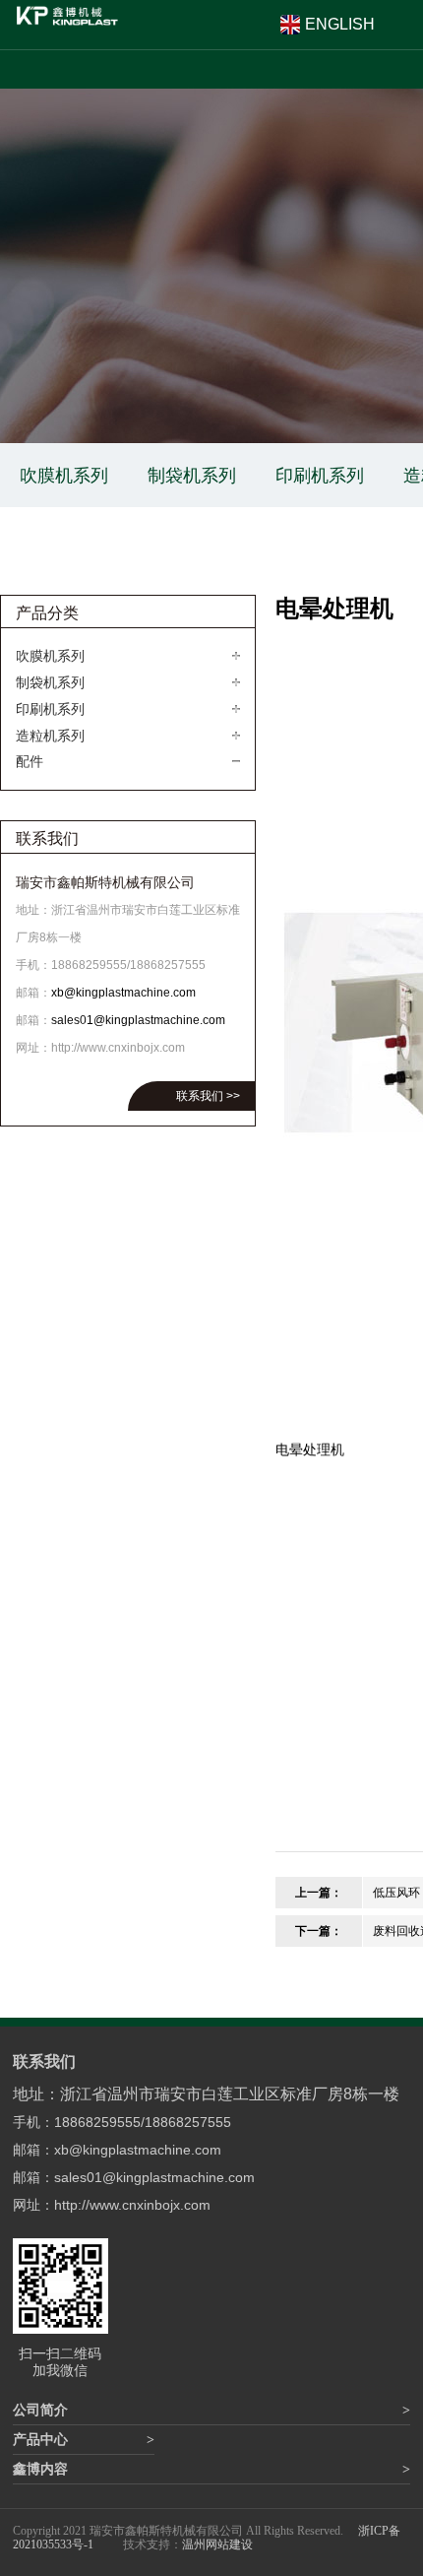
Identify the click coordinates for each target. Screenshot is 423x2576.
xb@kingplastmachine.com (123, 993)
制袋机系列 (192, 475)
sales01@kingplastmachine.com (138, 1020)
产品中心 (40, 2440)
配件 (30, 761)
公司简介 (40, 2410)
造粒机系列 (50, 736)
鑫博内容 (40, 2469)
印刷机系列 (320, 475)
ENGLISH (340, 24)
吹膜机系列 (64, 475)
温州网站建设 (217, 2544)
